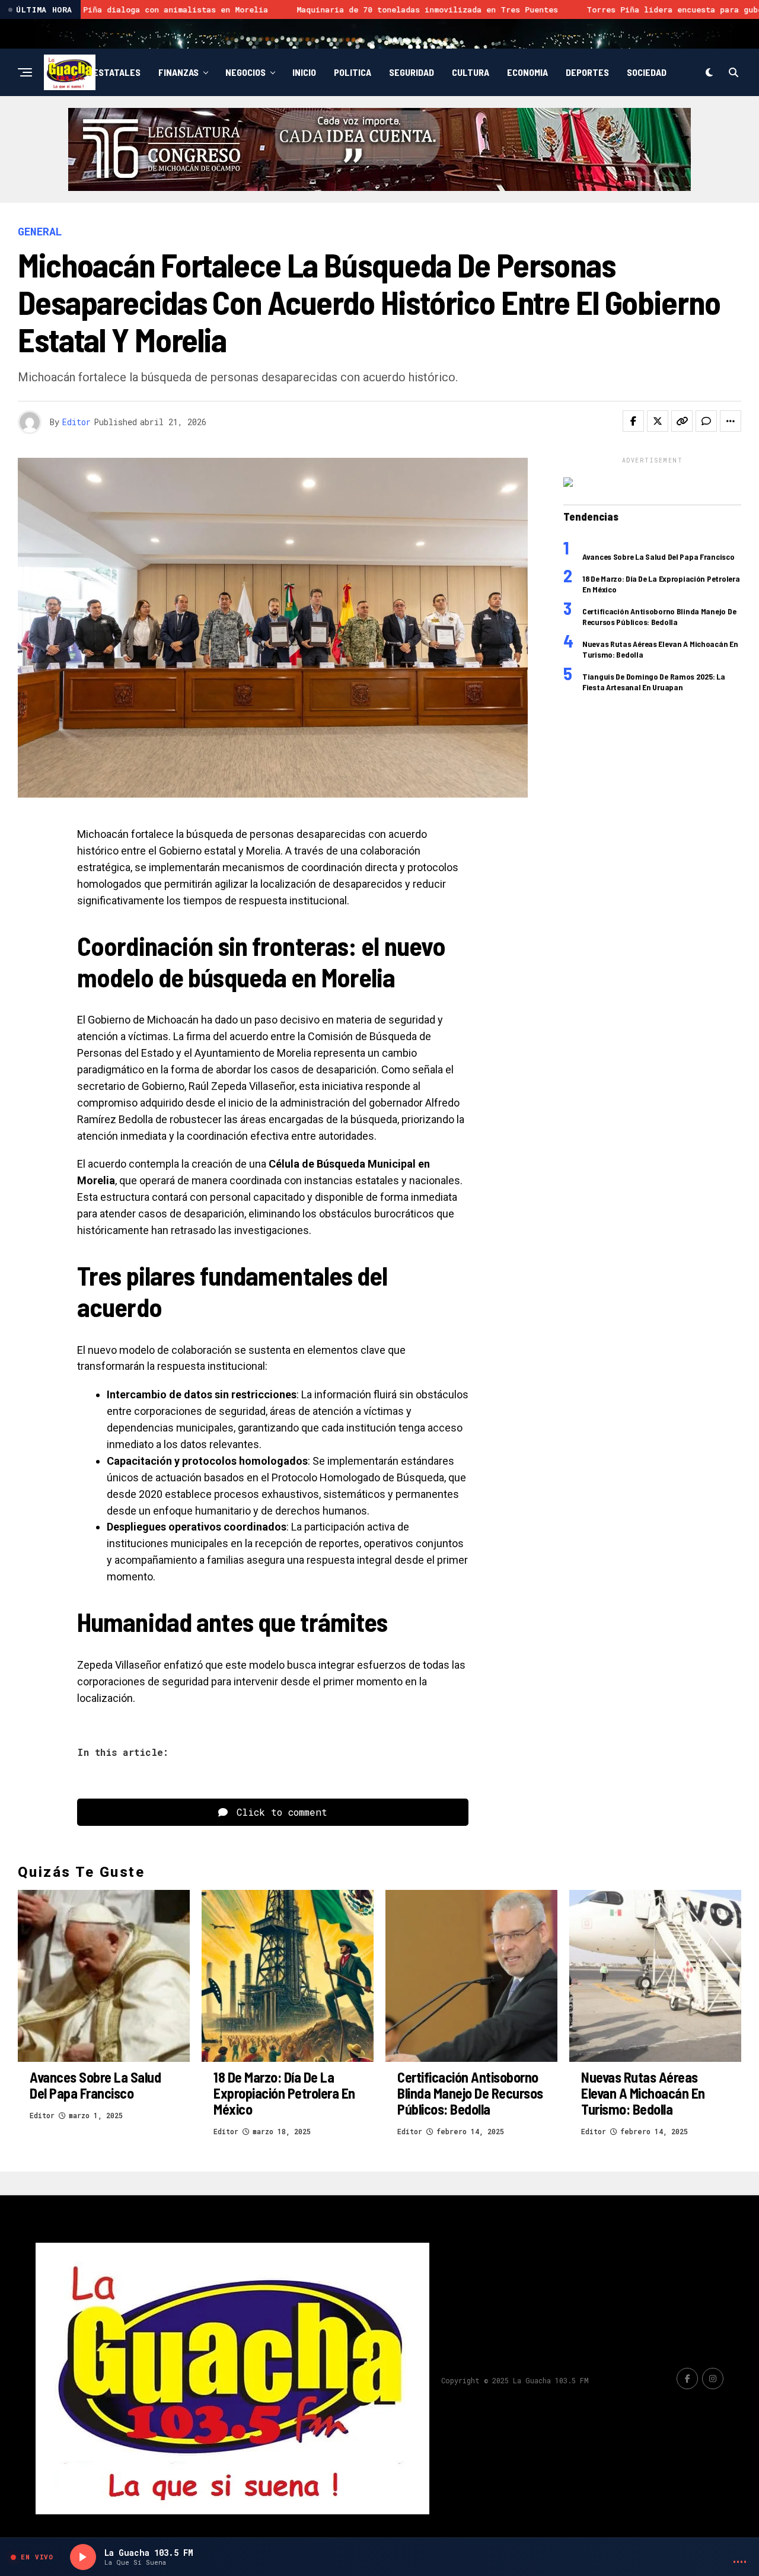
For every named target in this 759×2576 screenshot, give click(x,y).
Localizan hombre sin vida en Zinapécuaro (661, 9)
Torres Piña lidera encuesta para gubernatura (433, 9)
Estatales (117, 72)
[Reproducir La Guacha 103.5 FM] (83, 2557)
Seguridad (412, 72)
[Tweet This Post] (658, 421)
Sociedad (647, 72)
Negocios (245, 72)
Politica (353, 72)
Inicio (304, 72)
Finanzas (178, 72)
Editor (76, 422)
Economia (527, 72)
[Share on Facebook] (633, 421)
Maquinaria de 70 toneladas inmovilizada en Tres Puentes (169, 9)
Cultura (471, 72)
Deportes (587, 72)
